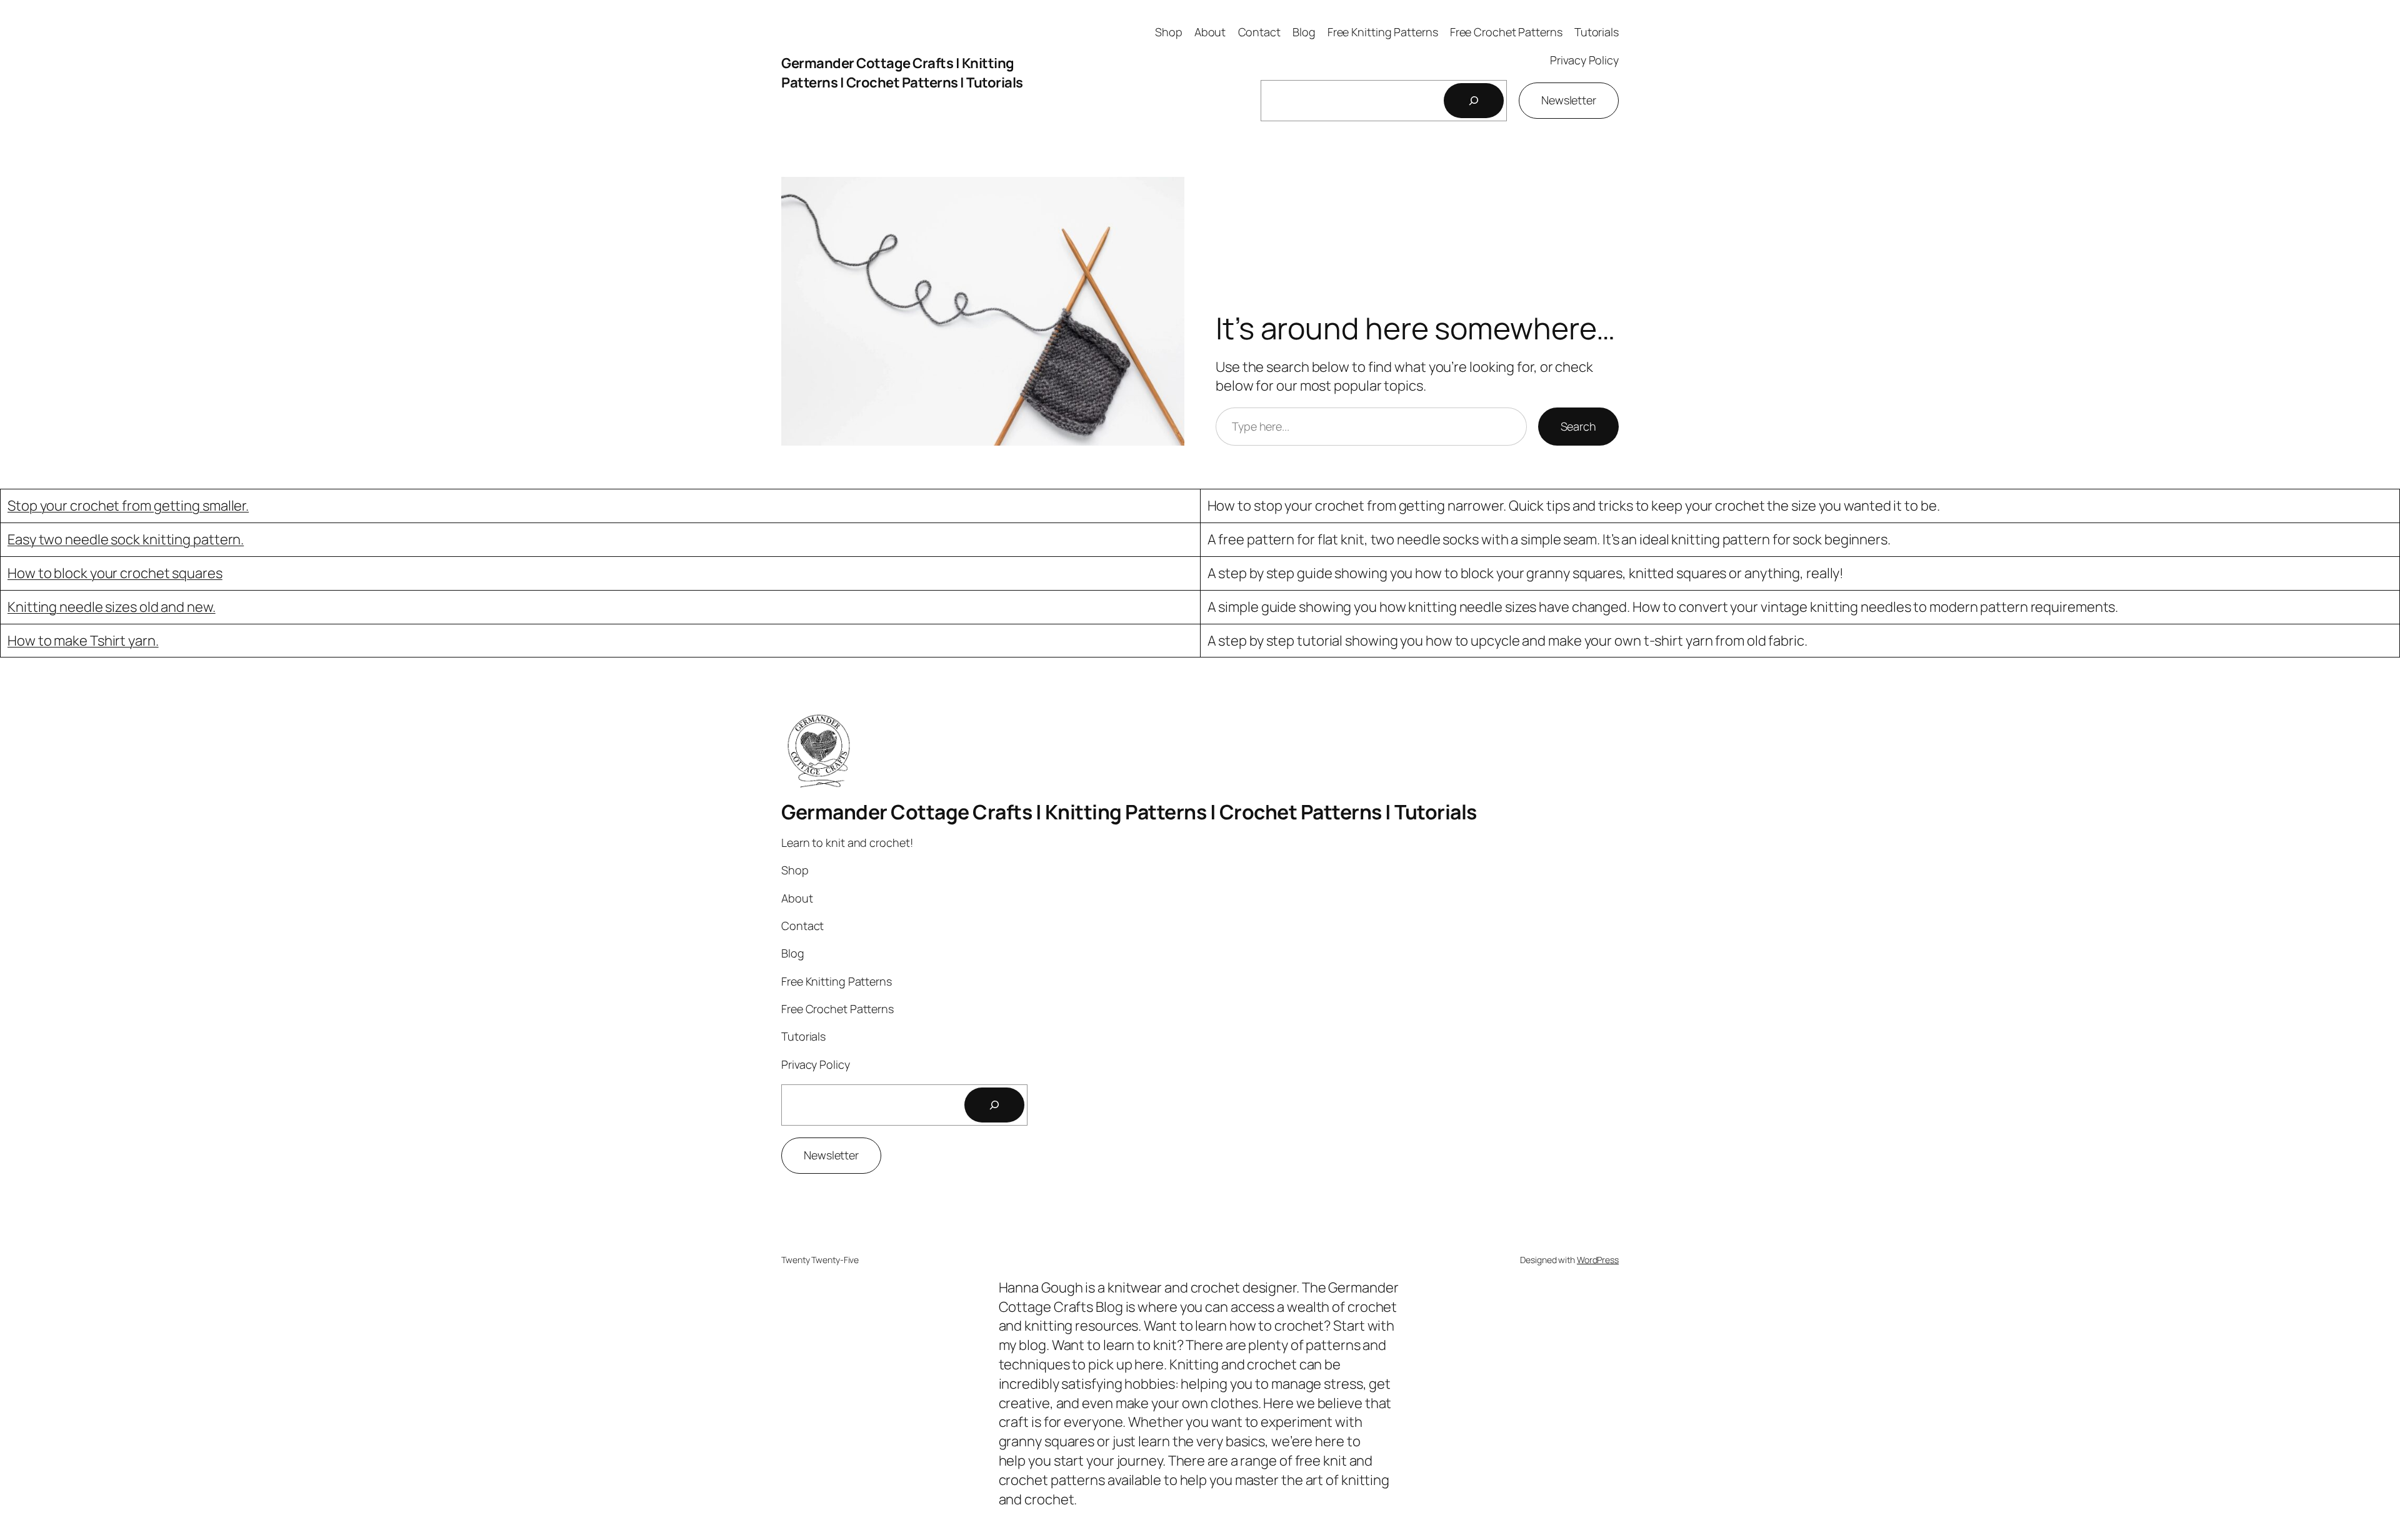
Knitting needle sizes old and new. (112, 607)
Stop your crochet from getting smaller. (128, 506)
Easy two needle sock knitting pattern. (126, 539)
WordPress (1598, 1260)
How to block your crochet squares (115, 573)
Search (1578, 426)
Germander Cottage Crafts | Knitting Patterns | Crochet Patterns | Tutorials (902, 73)
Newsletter (1569, 100)
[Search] (1474, 101)
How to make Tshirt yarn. (83, 641)
